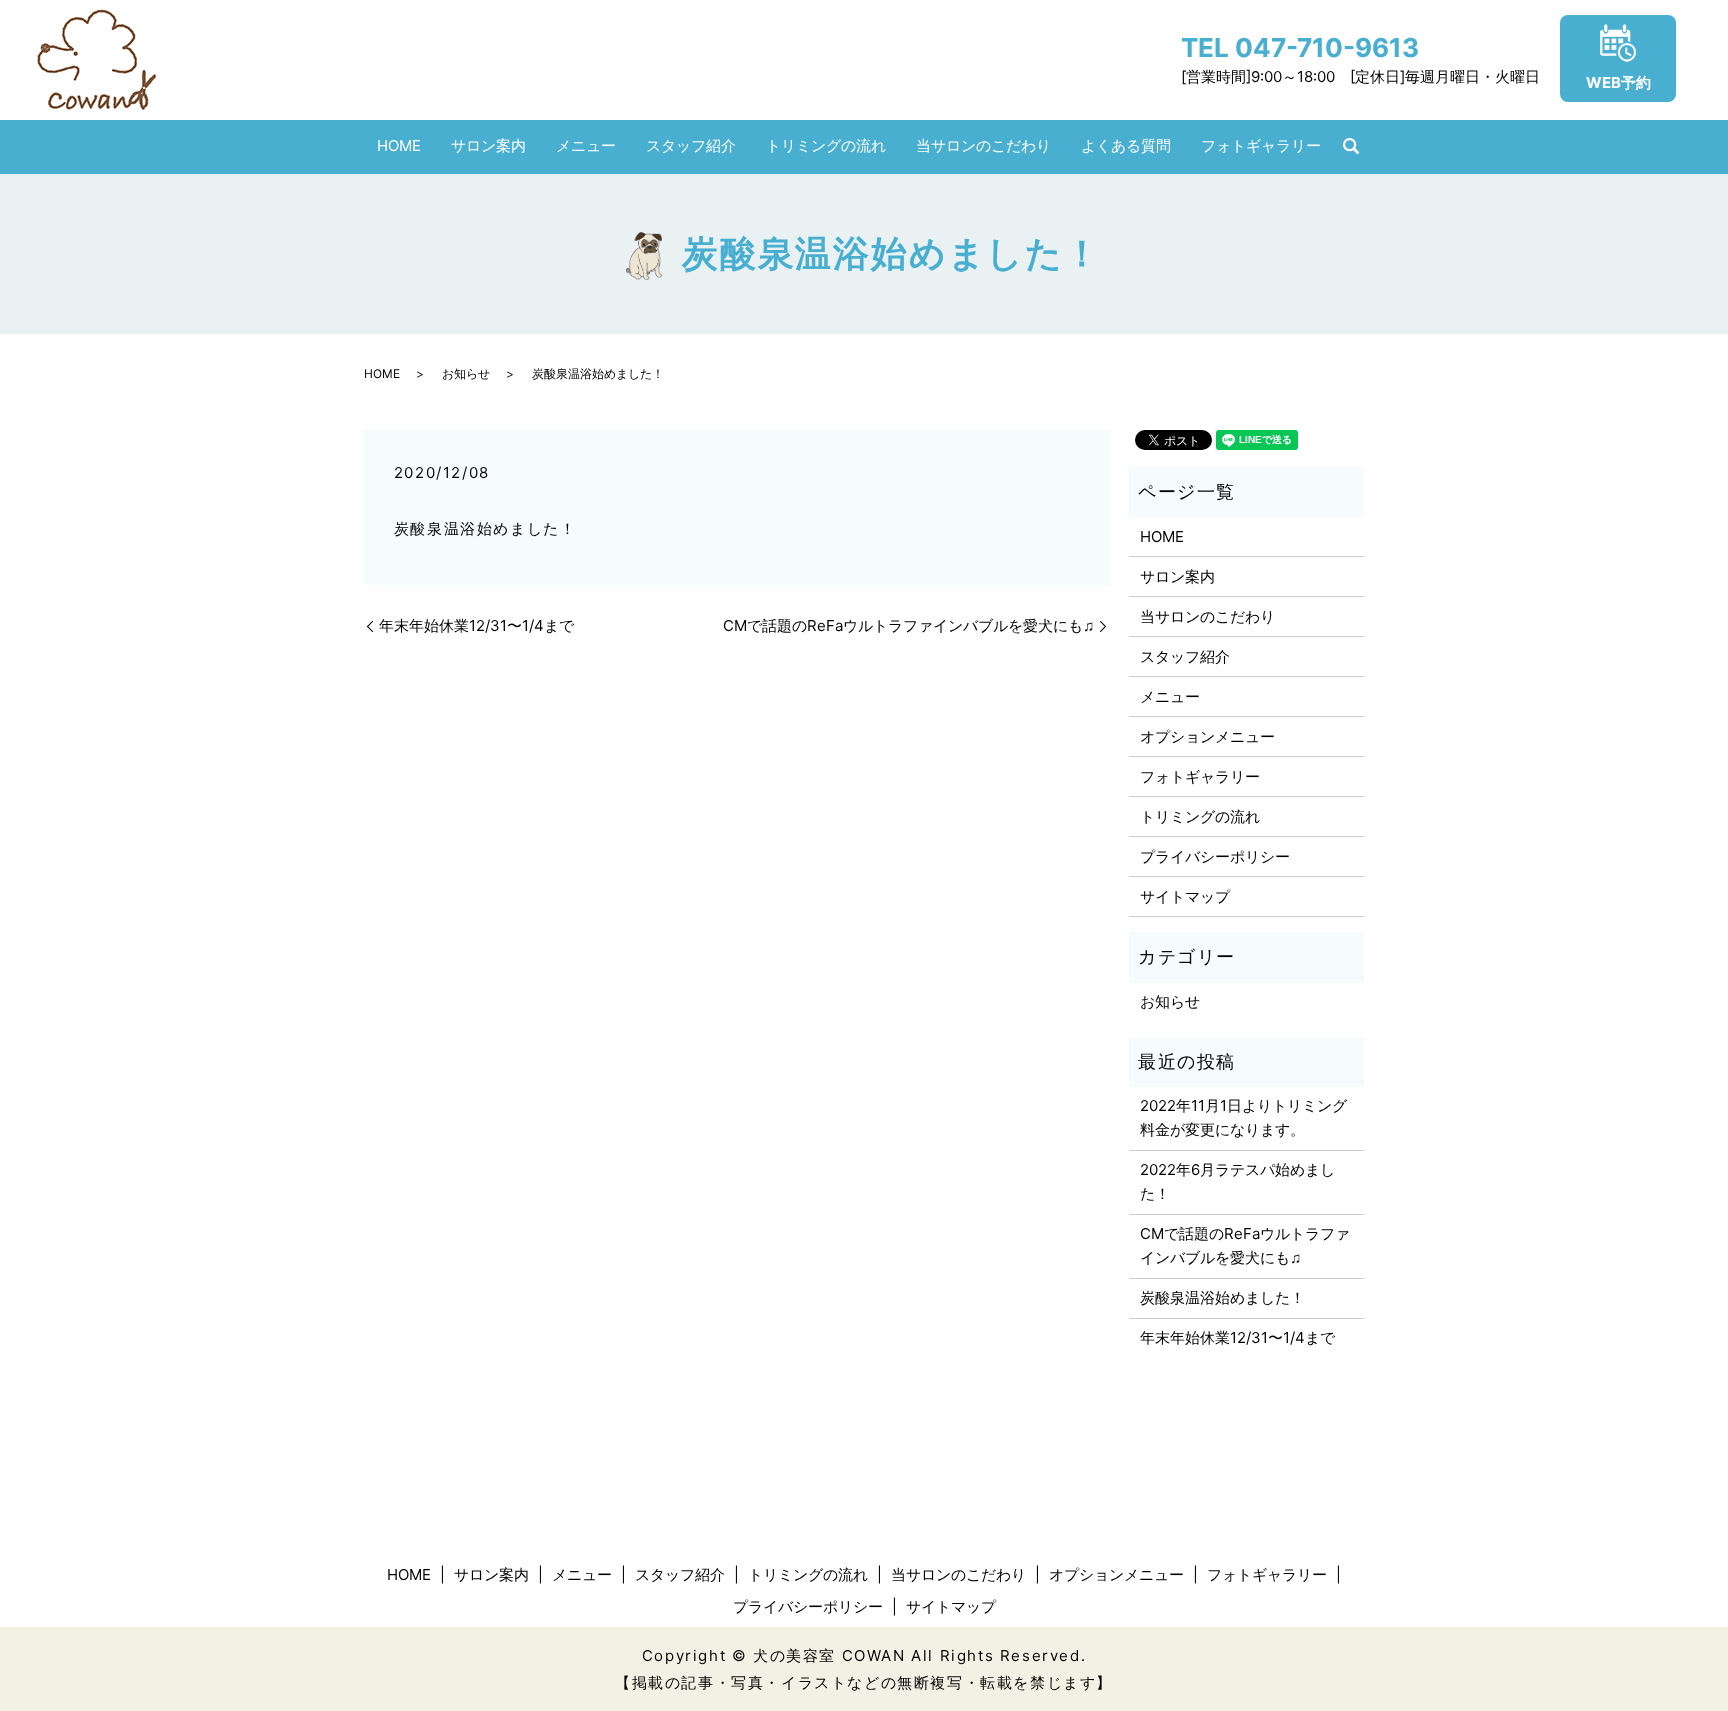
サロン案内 (488, 145)
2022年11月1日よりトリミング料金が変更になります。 (1243, 1117)
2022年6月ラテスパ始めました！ (1237, 1181)
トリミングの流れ (826, 145)
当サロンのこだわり (983, 145)
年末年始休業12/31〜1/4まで (476, 625)
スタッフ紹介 (691, 145)
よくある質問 (1126, 145)
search (1351, 147)
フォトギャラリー (1261, 145)
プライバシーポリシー (1215, 856)
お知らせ (466, 373)
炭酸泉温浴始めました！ (1222, 1297)
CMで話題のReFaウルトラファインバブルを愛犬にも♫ (908, 625)
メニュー (586, 145)
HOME (399, 145)
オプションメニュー (1207, 736)
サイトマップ (1185, 896)
